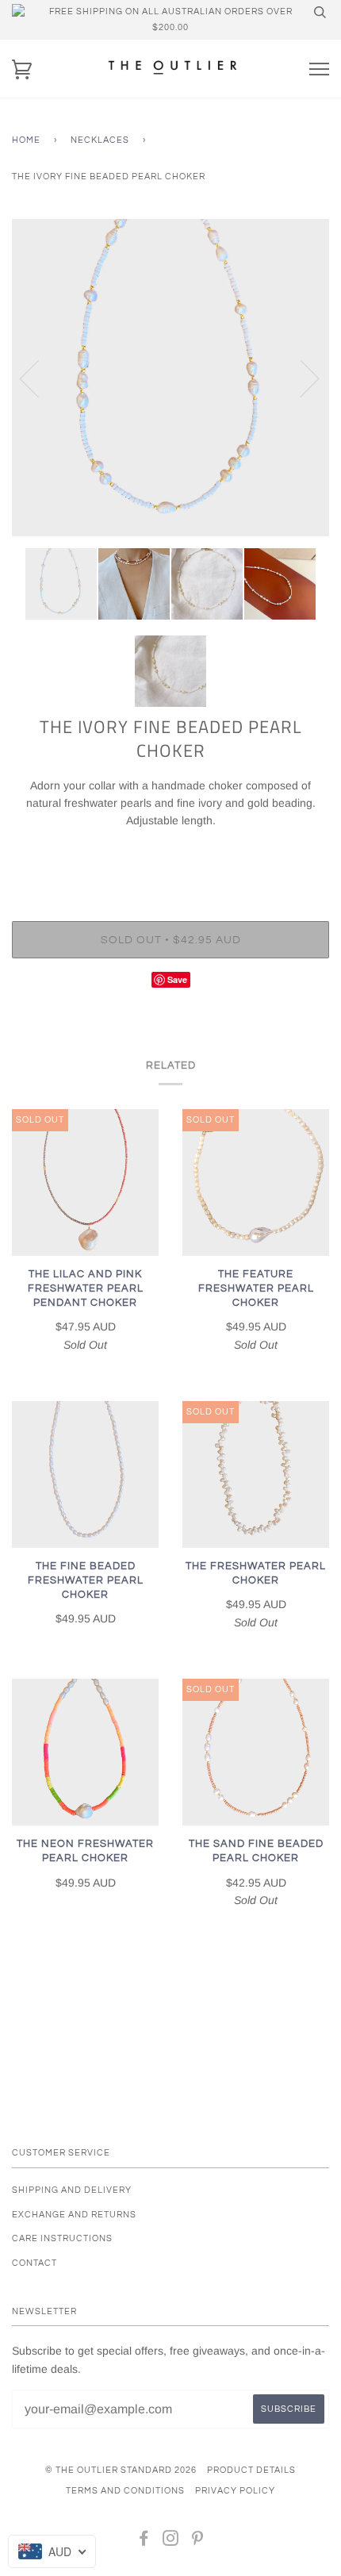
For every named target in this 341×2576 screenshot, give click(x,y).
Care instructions (62, 2238)
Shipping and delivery (72, 2190)
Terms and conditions (125, 2491)
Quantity (171, 854)
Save (177, 979)
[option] (170, 378)
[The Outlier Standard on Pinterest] (198, 2541)
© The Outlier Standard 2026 (121, 2470)
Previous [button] (39, 378)
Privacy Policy (235, 2491)
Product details (251, 2470)
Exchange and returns (74, 2215)
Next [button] (300, 378)
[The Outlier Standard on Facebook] (144, 2541)
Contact (34, 2263)
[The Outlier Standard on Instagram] (171, 2541)
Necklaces (100, 140)
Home (26, 140)
